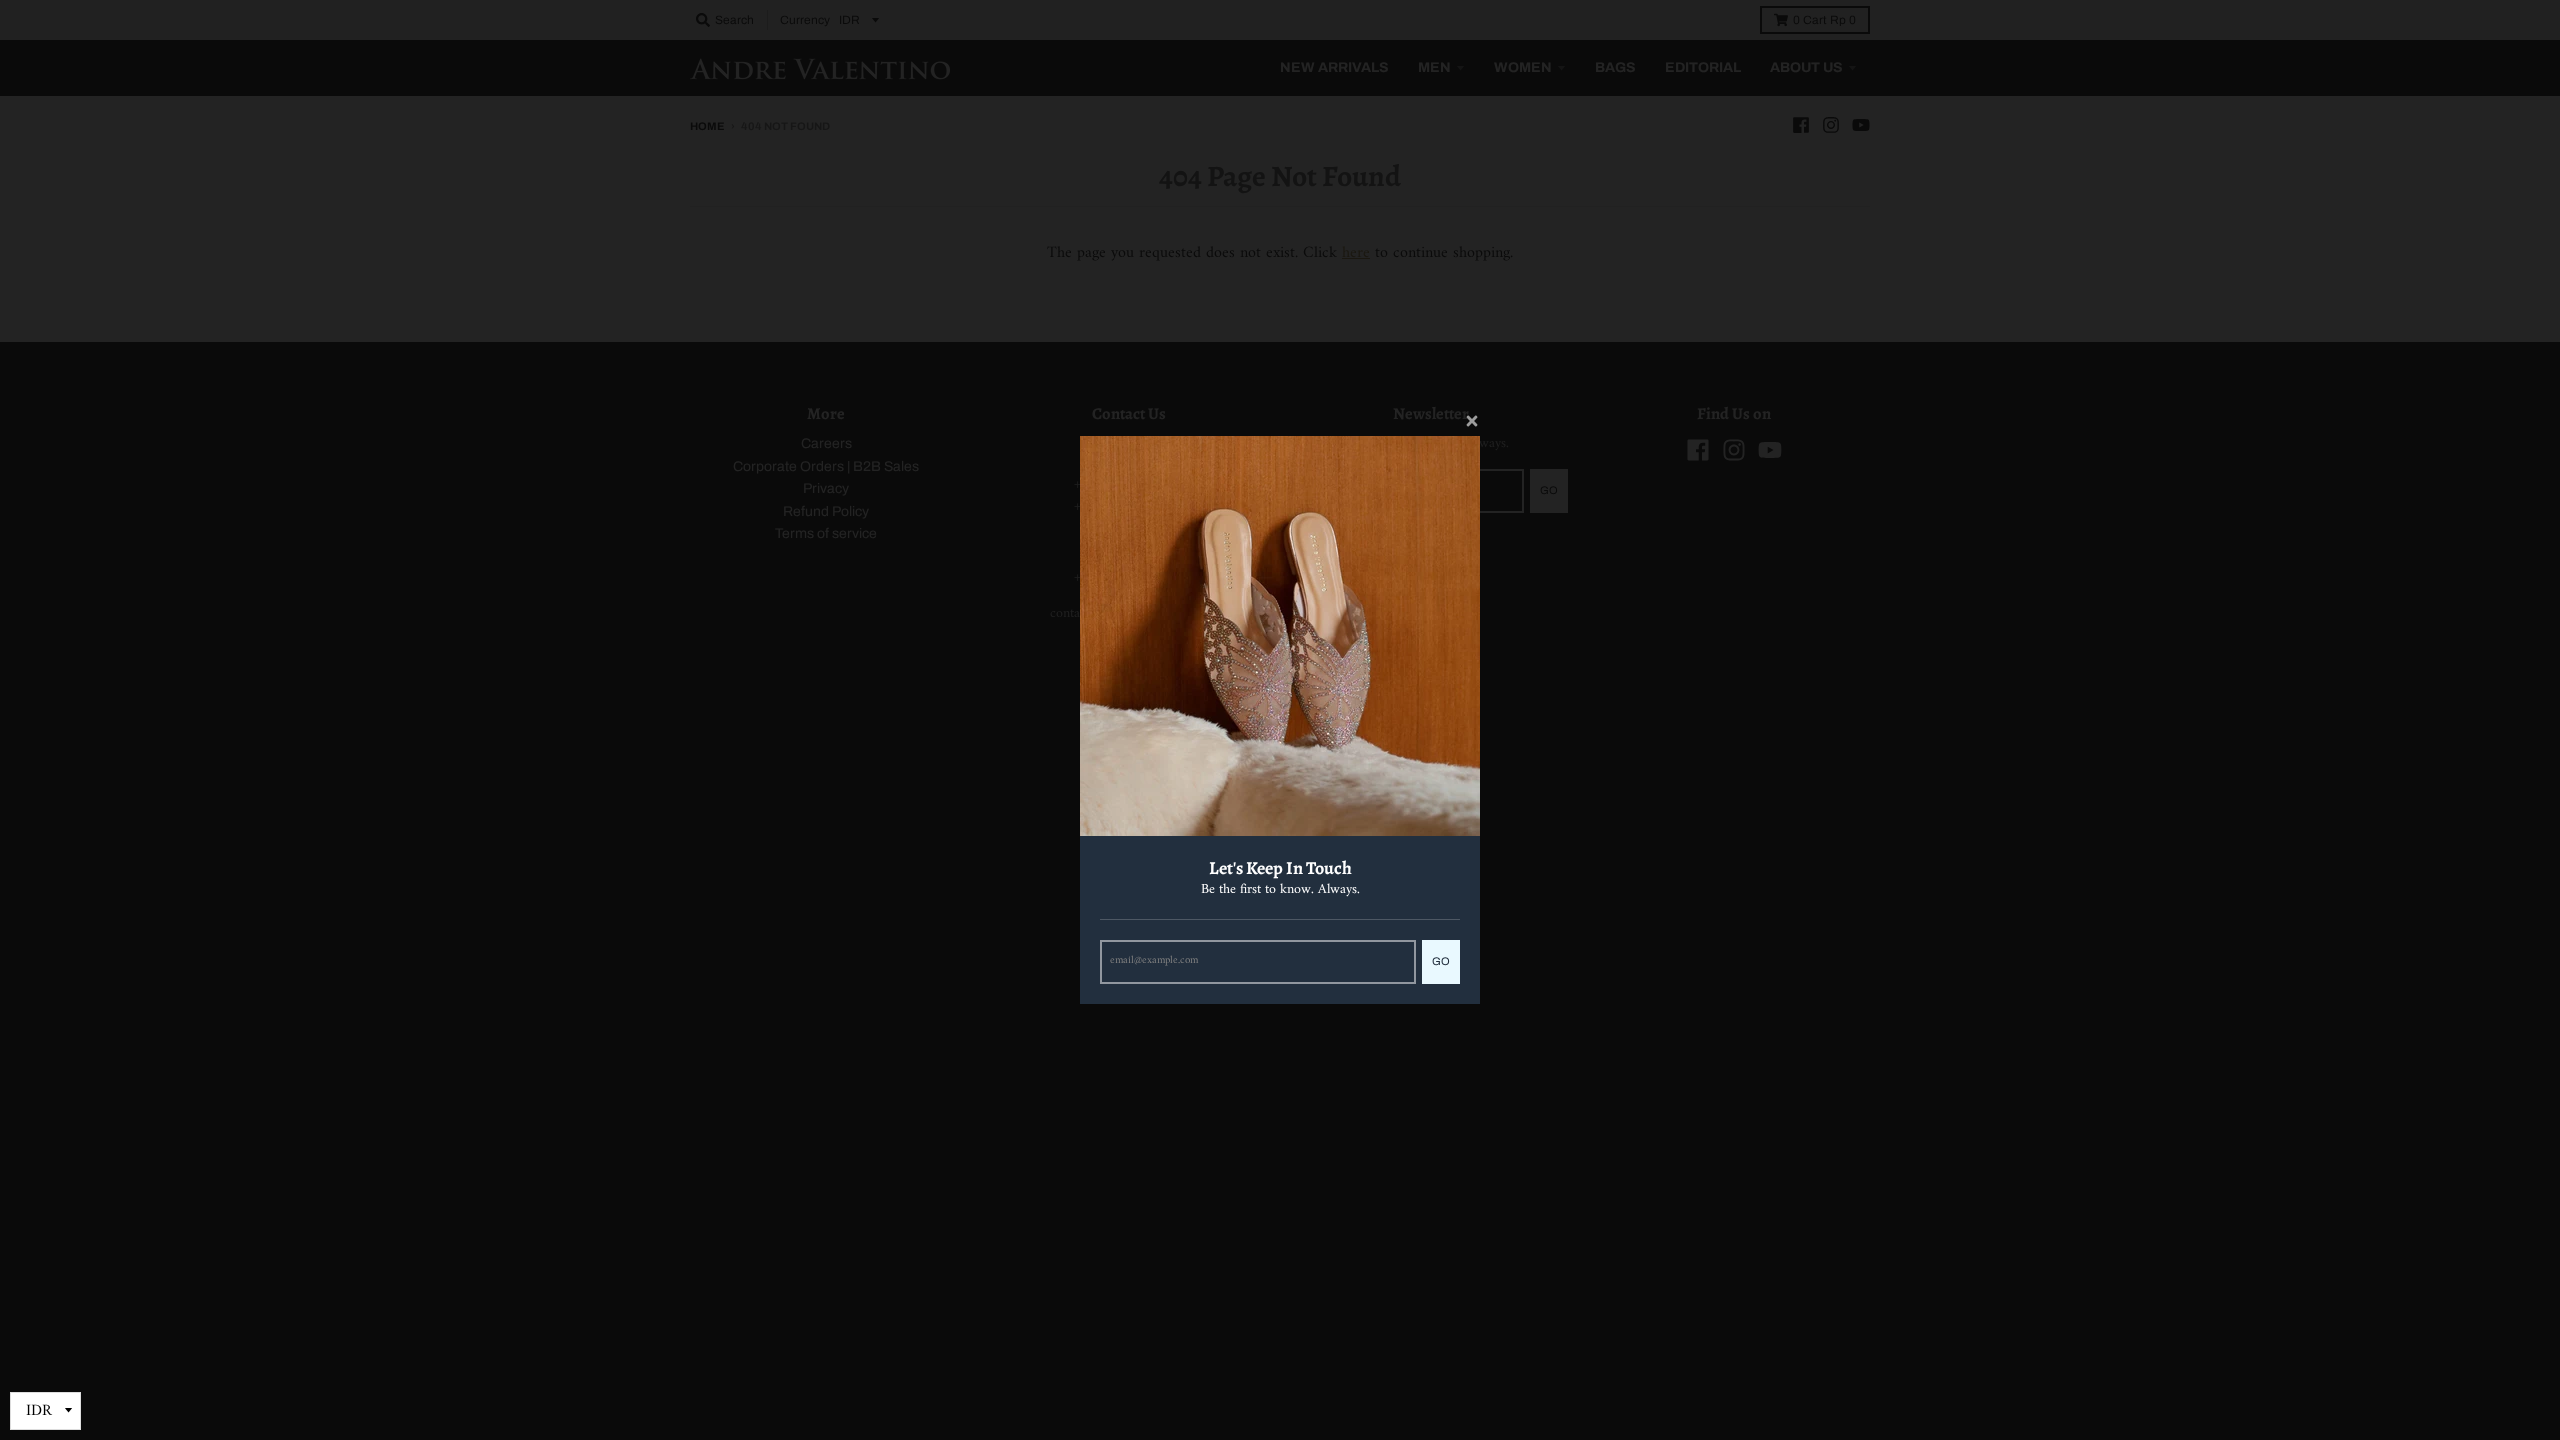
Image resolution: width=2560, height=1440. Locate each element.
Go (1441, 961)
